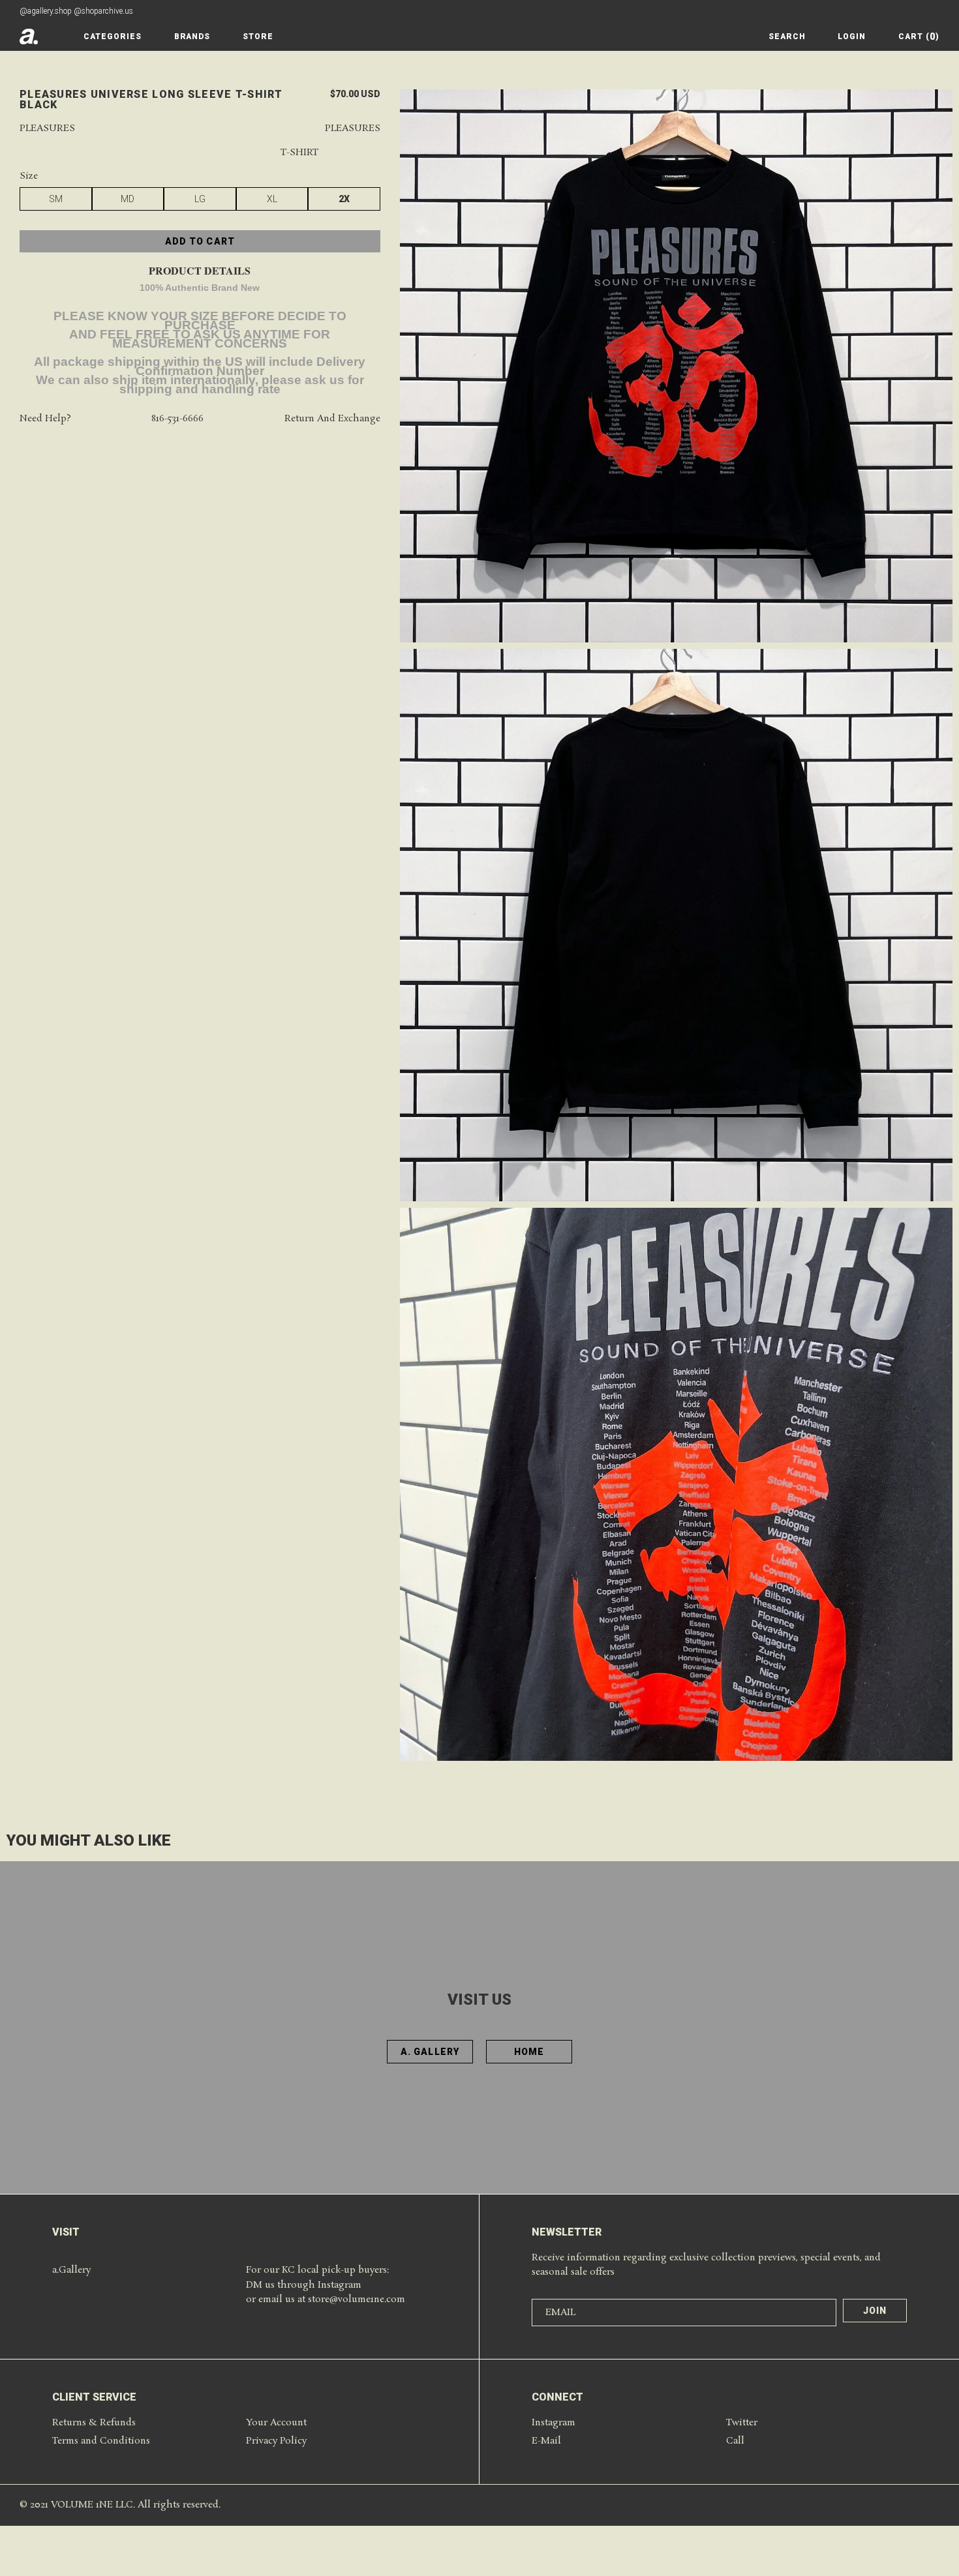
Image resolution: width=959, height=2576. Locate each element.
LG (200, 199)
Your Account (276, 2423)
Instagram (554, 2423)
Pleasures (47, 129)
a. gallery (430, 2052)
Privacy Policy (276, 2441)
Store (258, 37)
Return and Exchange (332, 419)
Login (852, 37)
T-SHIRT (299, 153)
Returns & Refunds (94, 2423)
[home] (29, 37)
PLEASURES (353, 129)
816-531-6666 (177, 419)
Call (735, 2441)
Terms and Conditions (101, 2441)
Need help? (45, 419)
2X (344, 199)
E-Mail (546, 2441)
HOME (529, 2052)
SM (56, 199)
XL (272, 199)
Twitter (742, 2423)
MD (128, 199)
